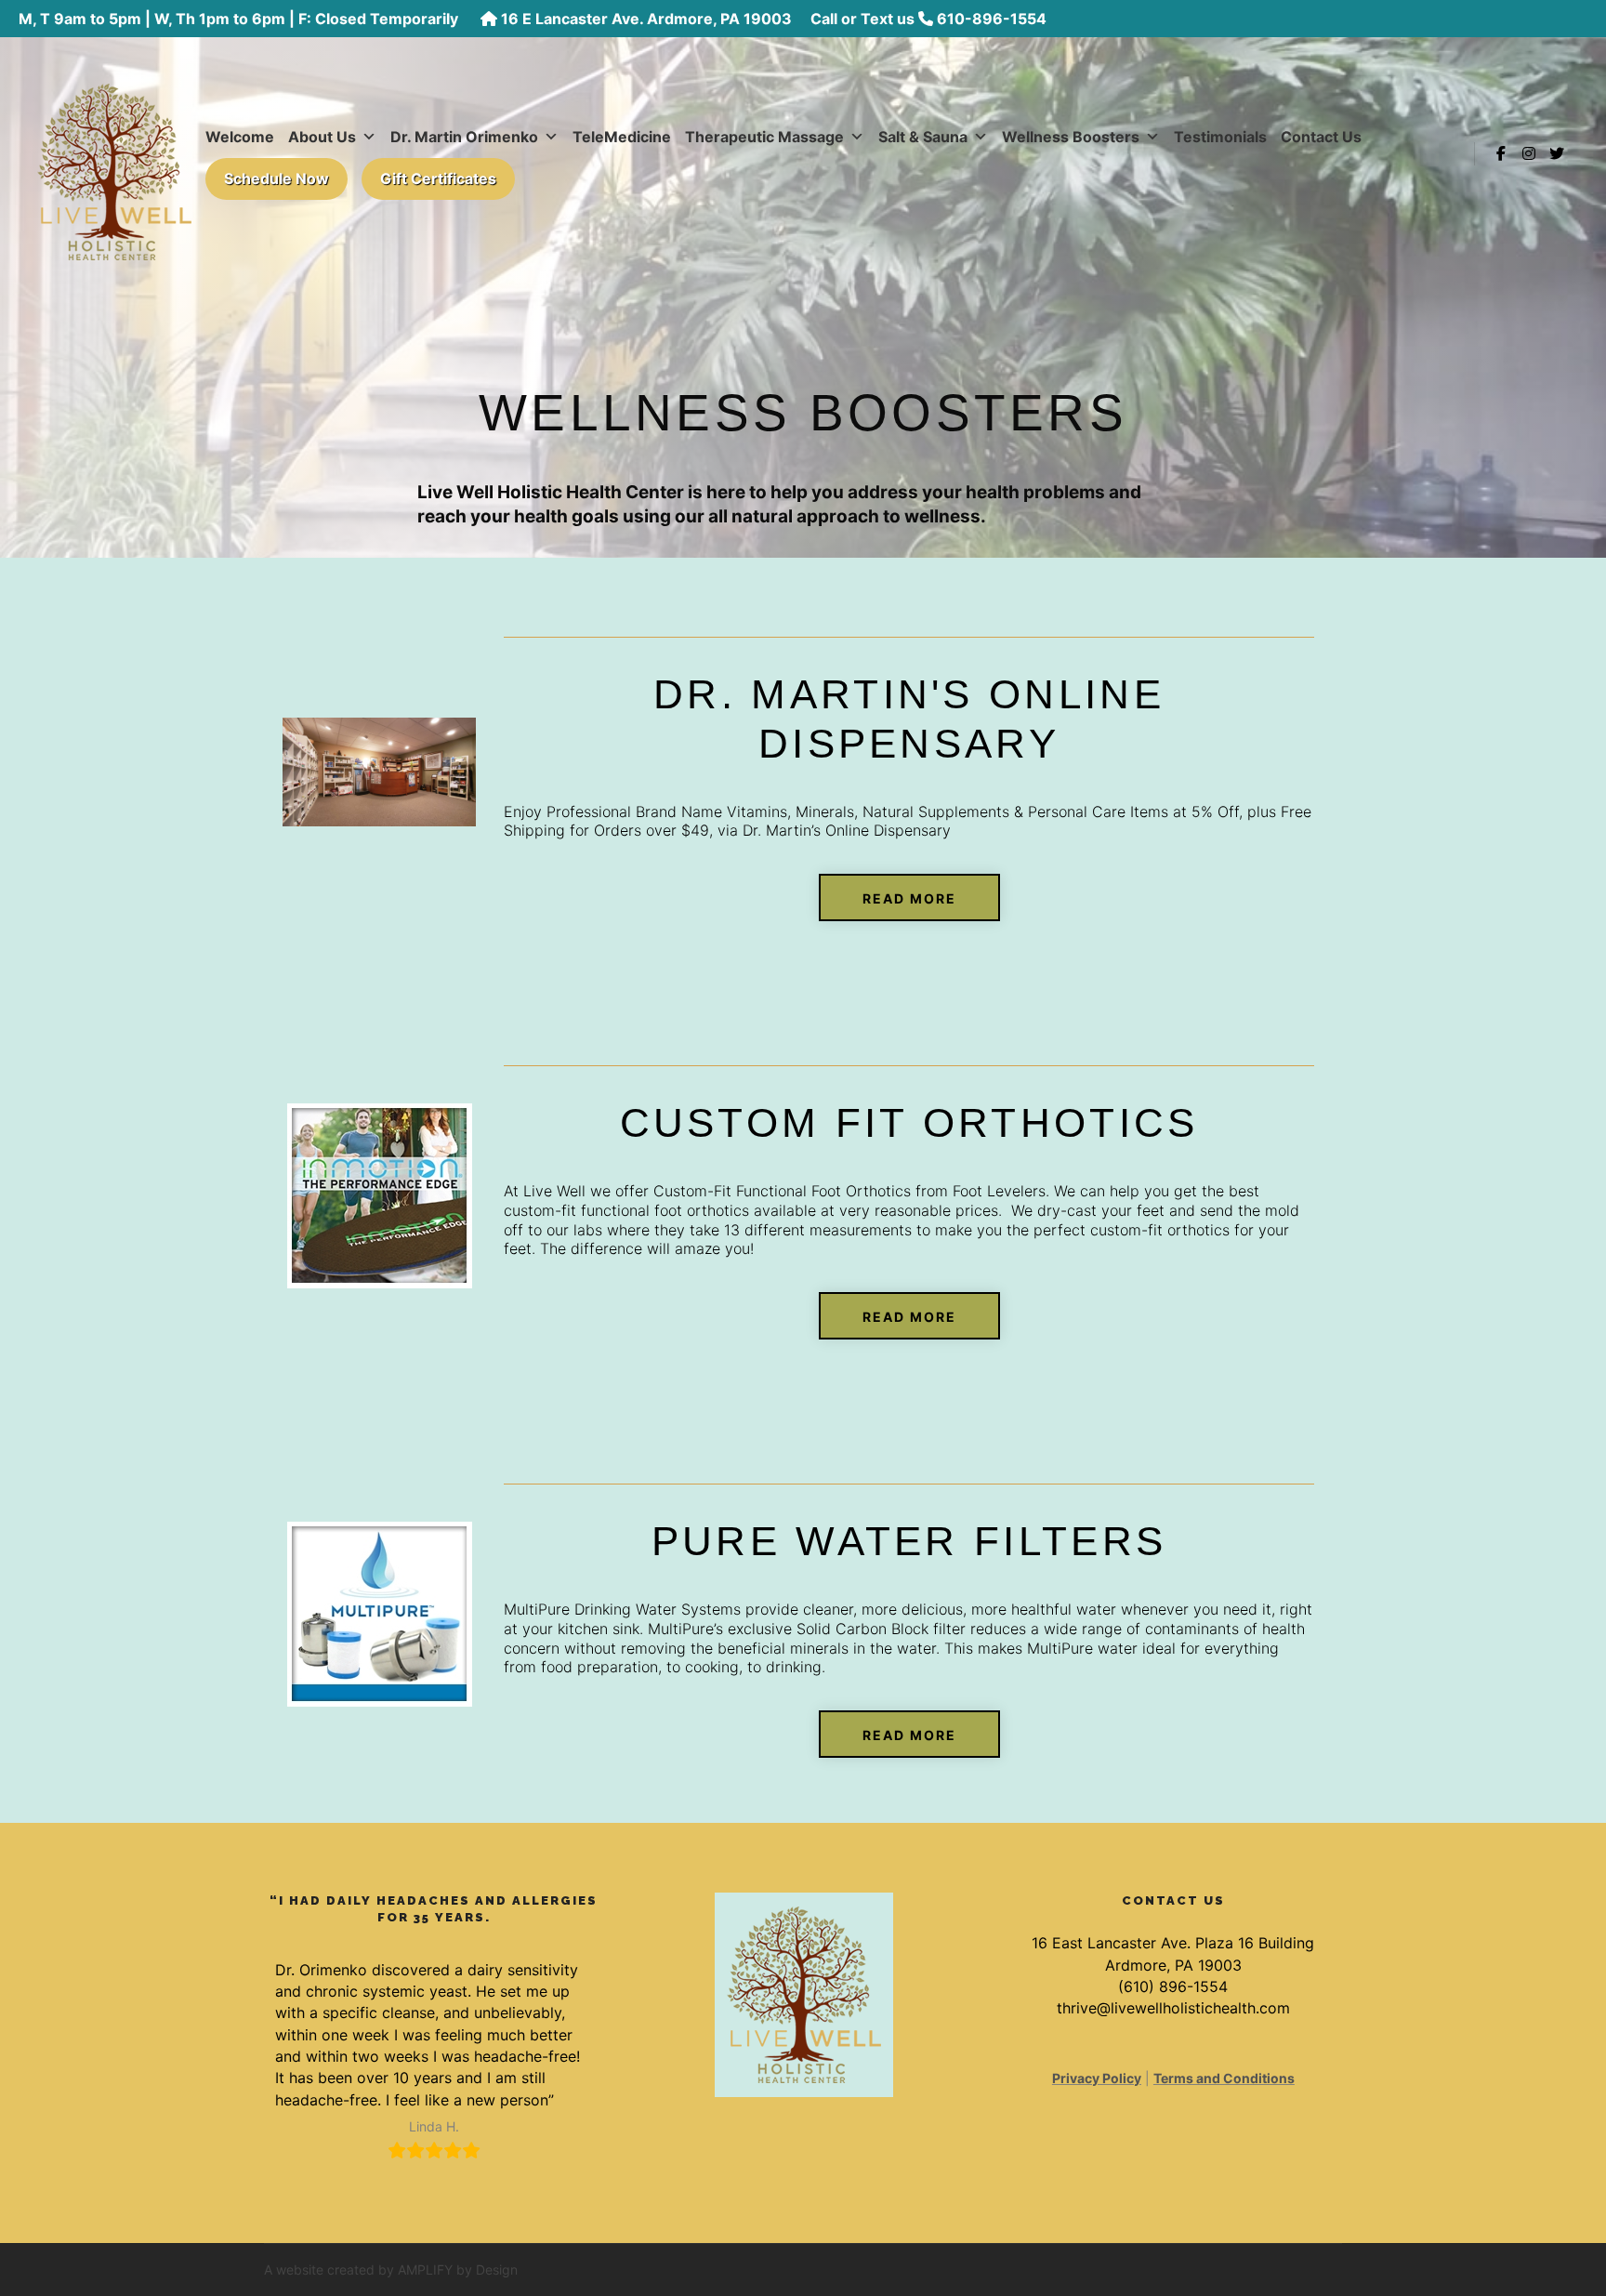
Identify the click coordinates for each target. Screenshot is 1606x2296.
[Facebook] (1501, 153)
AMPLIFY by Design (458, 2270)
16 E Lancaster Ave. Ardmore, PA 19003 (646, 19)
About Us (322, 137)
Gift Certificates (438, 178)
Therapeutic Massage (764, 137)
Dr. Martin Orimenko (464, 137)
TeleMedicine (622, 137)
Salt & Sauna (923, 137)
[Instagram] (1529, 153)
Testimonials (1220, 137)
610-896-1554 (992, 19)
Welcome (240, 137)
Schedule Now (276, 178)
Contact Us (1321, 137)
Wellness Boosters (1071, 137)
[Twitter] (1557, 153)
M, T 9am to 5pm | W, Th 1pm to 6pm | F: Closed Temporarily (240, 19)
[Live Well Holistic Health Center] (114, 153)
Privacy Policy (1097, 2078)
